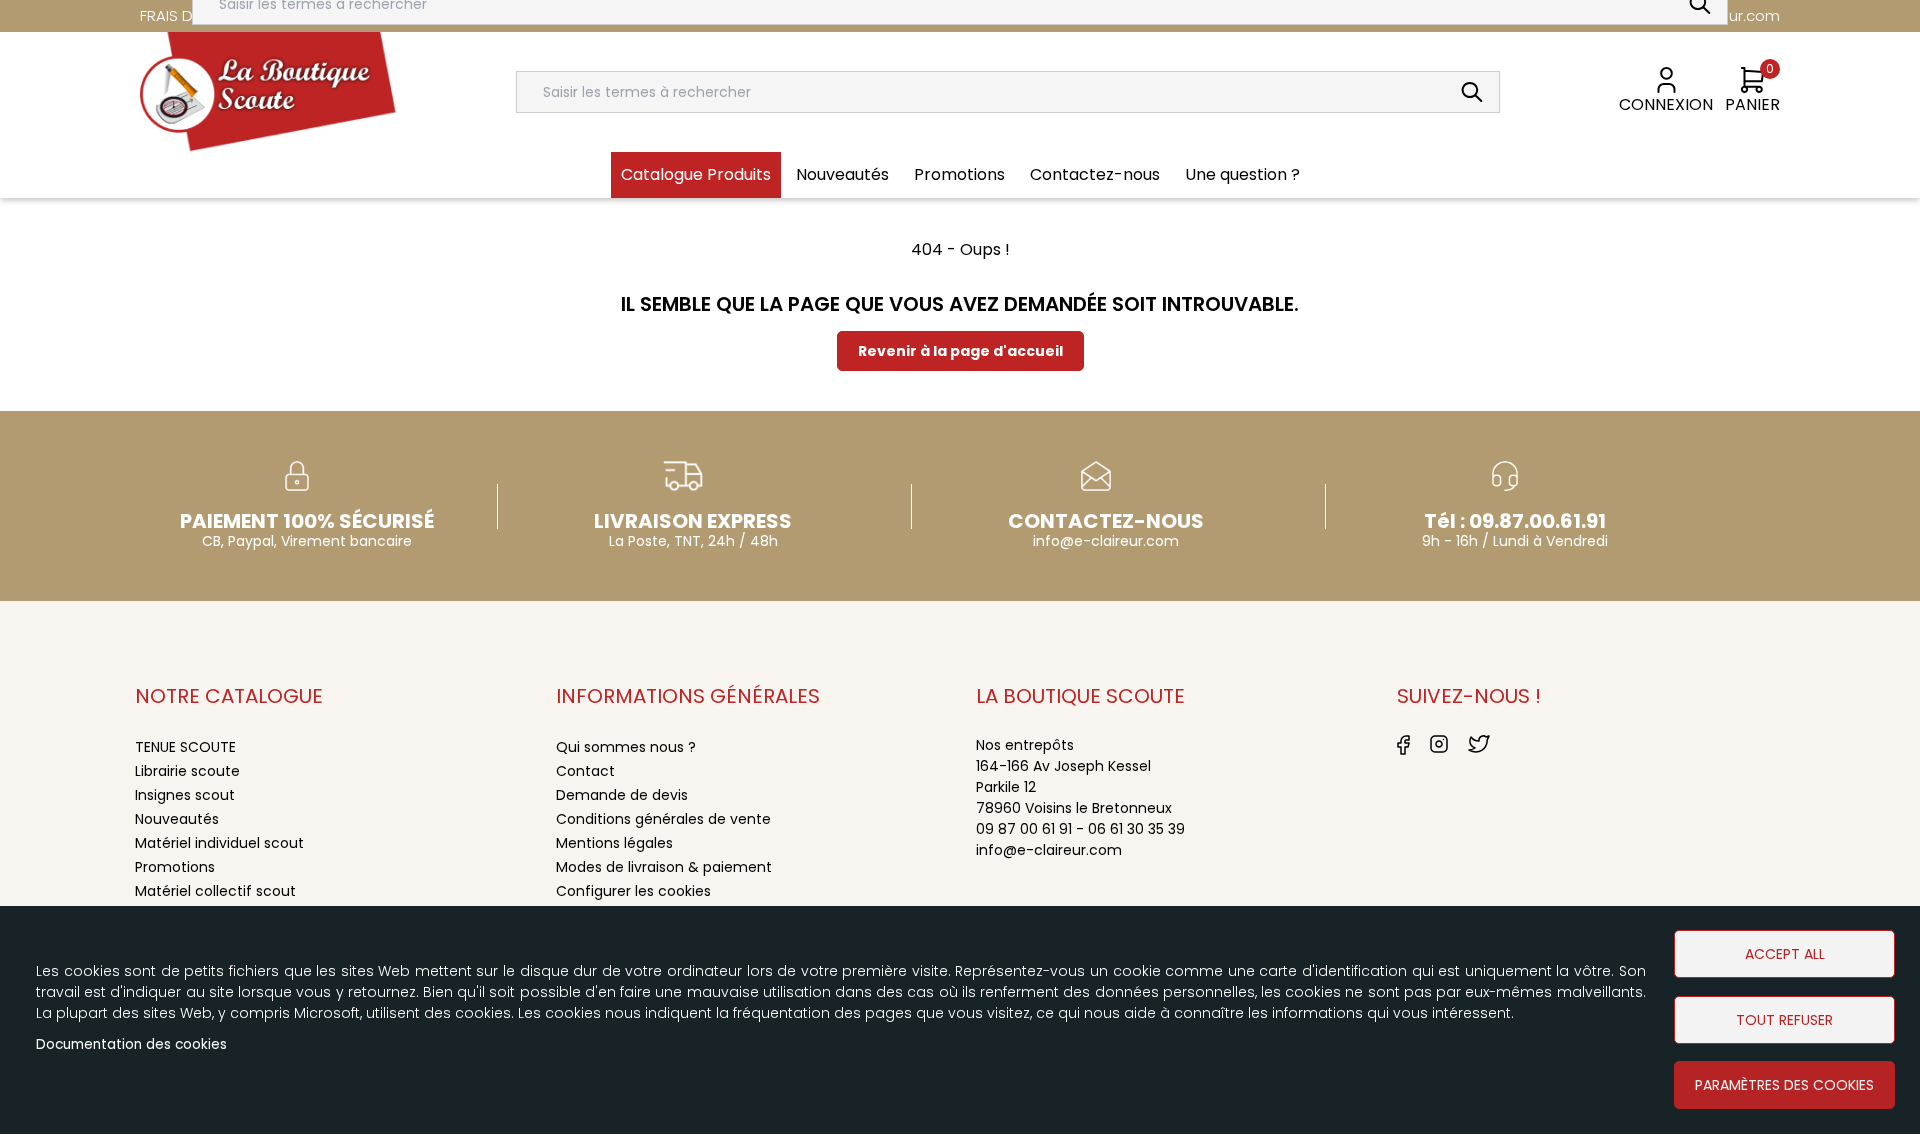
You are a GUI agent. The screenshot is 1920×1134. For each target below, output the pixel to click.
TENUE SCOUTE (185, 747)
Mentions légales (614, 843)
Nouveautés (842, 174)
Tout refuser (1784, 1020)
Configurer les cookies (633, 891)
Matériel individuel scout (219, 843)
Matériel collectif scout (215, 891)
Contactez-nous (1095, 174)
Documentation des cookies (131, 1044)
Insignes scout (185, 795)
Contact (585, 771)
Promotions (959, 174)
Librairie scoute (187, 771)
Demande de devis (622, 795)
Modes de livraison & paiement (664, 867)
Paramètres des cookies (1784, 1085)
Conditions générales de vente (663, 819)
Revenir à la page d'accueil (960, 351)
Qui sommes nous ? (626, 747)
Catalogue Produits (696, 174)
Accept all (1785, 954)
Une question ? (1242, 174)
